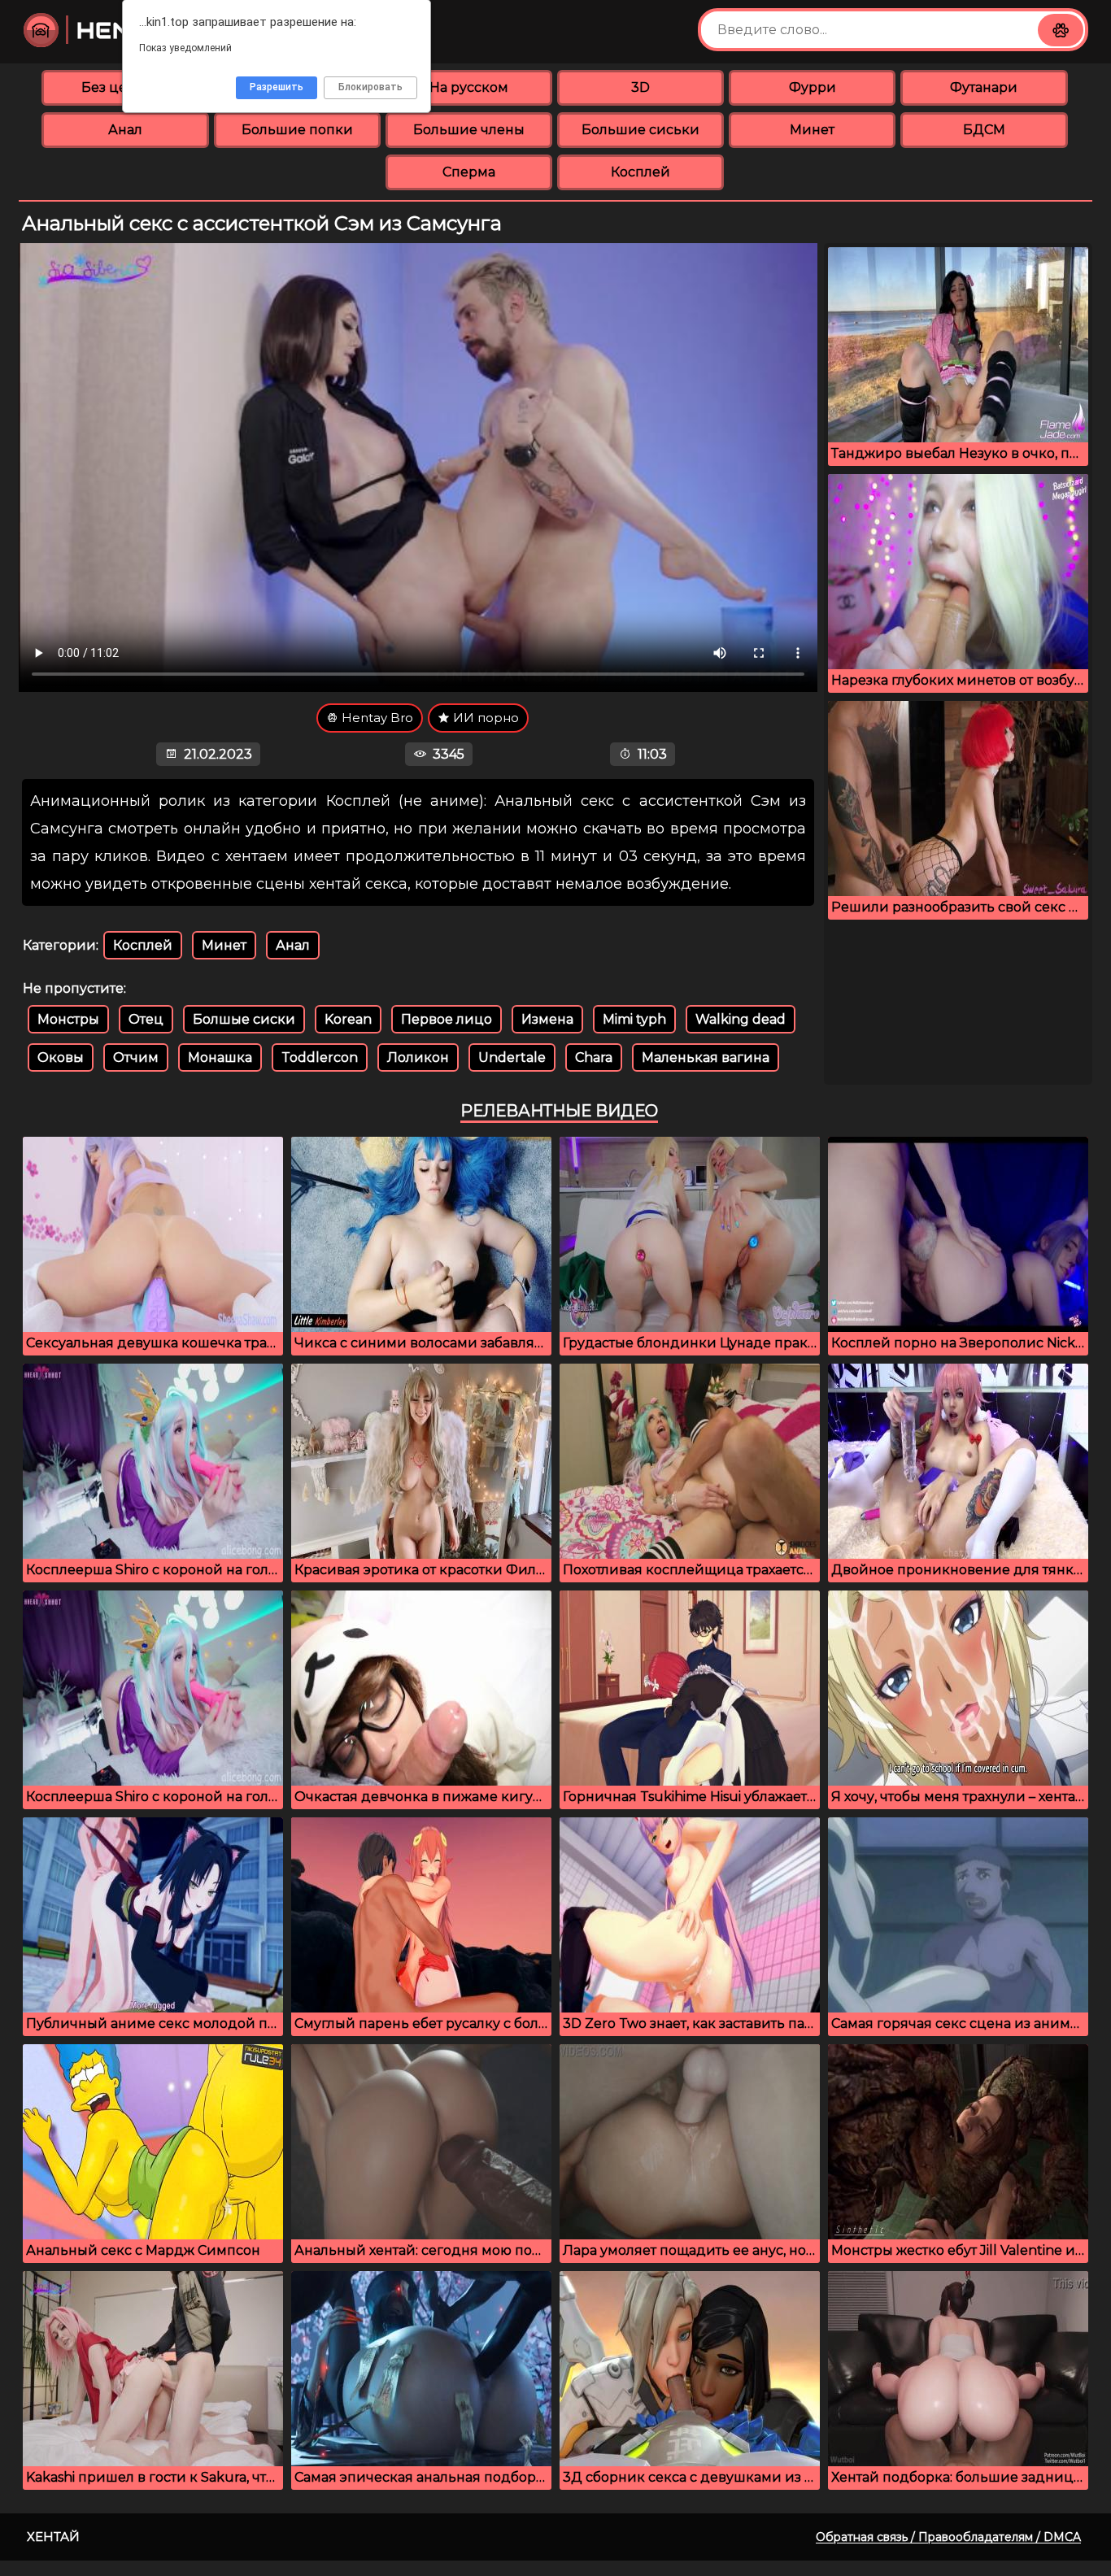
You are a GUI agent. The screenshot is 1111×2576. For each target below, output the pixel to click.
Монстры (68, 1019)
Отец (146, 1019)
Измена (547, 1019)
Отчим (136, 1057)
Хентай (53, 2537)
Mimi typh (634, 1019)
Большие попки (297, 130)
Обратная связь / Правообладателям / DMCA (948, 2537)
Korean (348, 1019)
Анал (125, 130)
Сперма (469, 172)
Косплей (640, 172)
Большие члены (469, 130)
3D (640, 87)
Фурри (813, 87)
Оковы (61, 1057)
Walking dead (741, 1019)
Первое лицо (447, 1019)
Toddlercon (320, 1057)
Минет (812, 130)
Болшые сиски (244, 1019)
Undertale (512, 1057)
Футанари (984, 87)
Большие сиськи (640, 130)
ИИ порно (484, 718)
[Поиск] (1061, 30)
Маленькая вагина (706, 1057)
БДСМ (984, 130)
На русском (469, 87)
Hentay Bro (376, 718)
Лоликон (418, 1057)
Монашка (220, 1057)
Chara (594, 1057)
